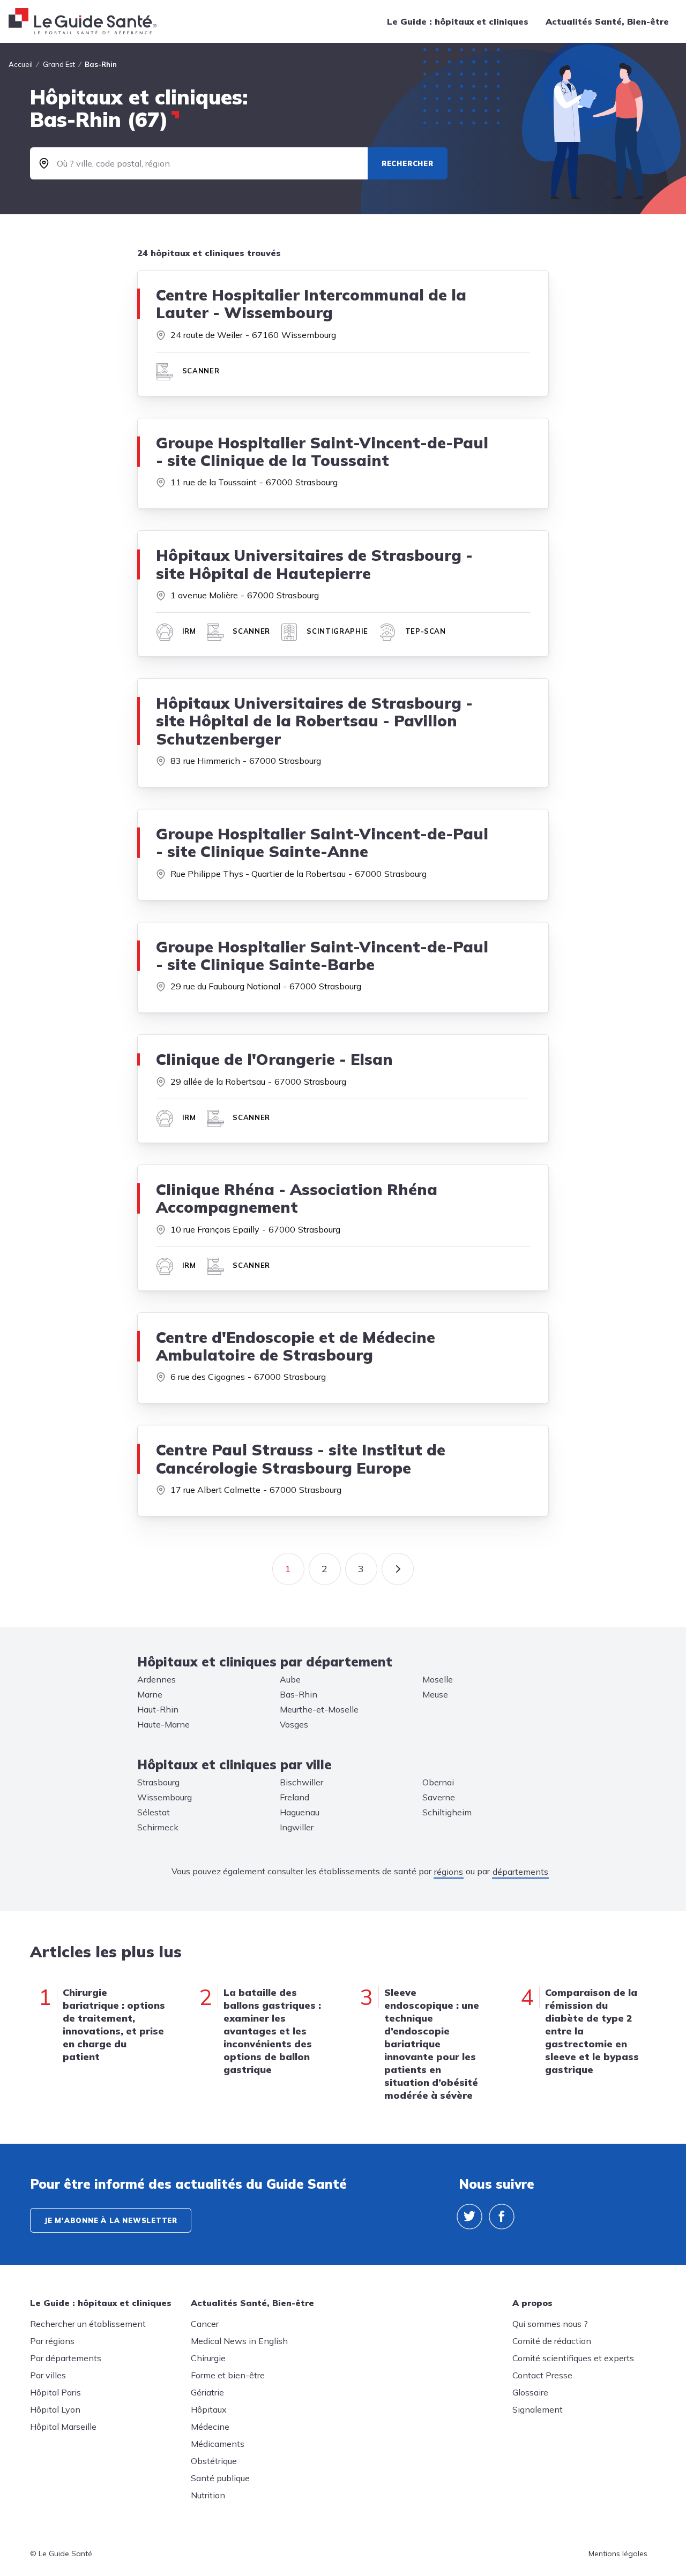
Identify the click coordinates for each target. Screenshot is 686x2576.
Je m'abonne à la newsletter (111, 2220)
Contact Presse (542, 2375)
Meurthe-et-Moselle (319, 1709)
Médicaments (218, 2444)
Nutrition (208, 2495)
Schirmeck (158, 1827)
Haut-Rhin (158, 1709)
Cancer (205, 2324)
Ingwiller (297, 1827)
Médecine (210, 2427)
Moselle (438, 1679)
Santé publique (220, 2478)
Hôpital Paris (55, 2392)
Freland (294, 1797)
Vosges (294, 1724)
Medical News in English (239, 2341)
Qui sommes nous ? (550, 2324)
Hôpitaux (209, 2409)
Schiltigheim (447, 1812)
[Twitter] (469, 2217)
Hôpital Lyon (55, 2409)
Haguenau (300, 1812)
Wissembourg (165, 1797)
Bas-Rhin (299, 1694)
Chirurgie (208, 2358)
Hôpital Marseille (63, 2427)
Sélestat (154, 1812)
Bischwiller (301, 1782)
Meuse (435, 1694)
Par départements (66, 2358)
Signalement (538, 2409)
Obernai (438, 1782)
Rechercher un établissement (88, 2324)
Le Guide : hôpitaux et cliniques (458, 21)
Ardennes (156, 1679)
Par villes (48, 2375)
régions (449, 1872)
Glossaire (530, 2392)
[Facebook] (502, 2217)
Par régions (52, 2341)
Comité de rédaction (552, 2341)
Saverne (439, 1797)
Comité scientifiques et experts (573, 2358)
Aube (290, 1679)
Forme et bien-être (228, 2375)
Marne (150, 1694)
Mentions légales (618, 2554)
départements (520, 1872)
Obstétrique (214, 2461)
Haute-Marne (163, 1724)
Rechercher (408, 163)
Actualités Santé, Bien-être (607, 21)
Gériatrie (207, 2392)
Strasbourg (158, 1782)
